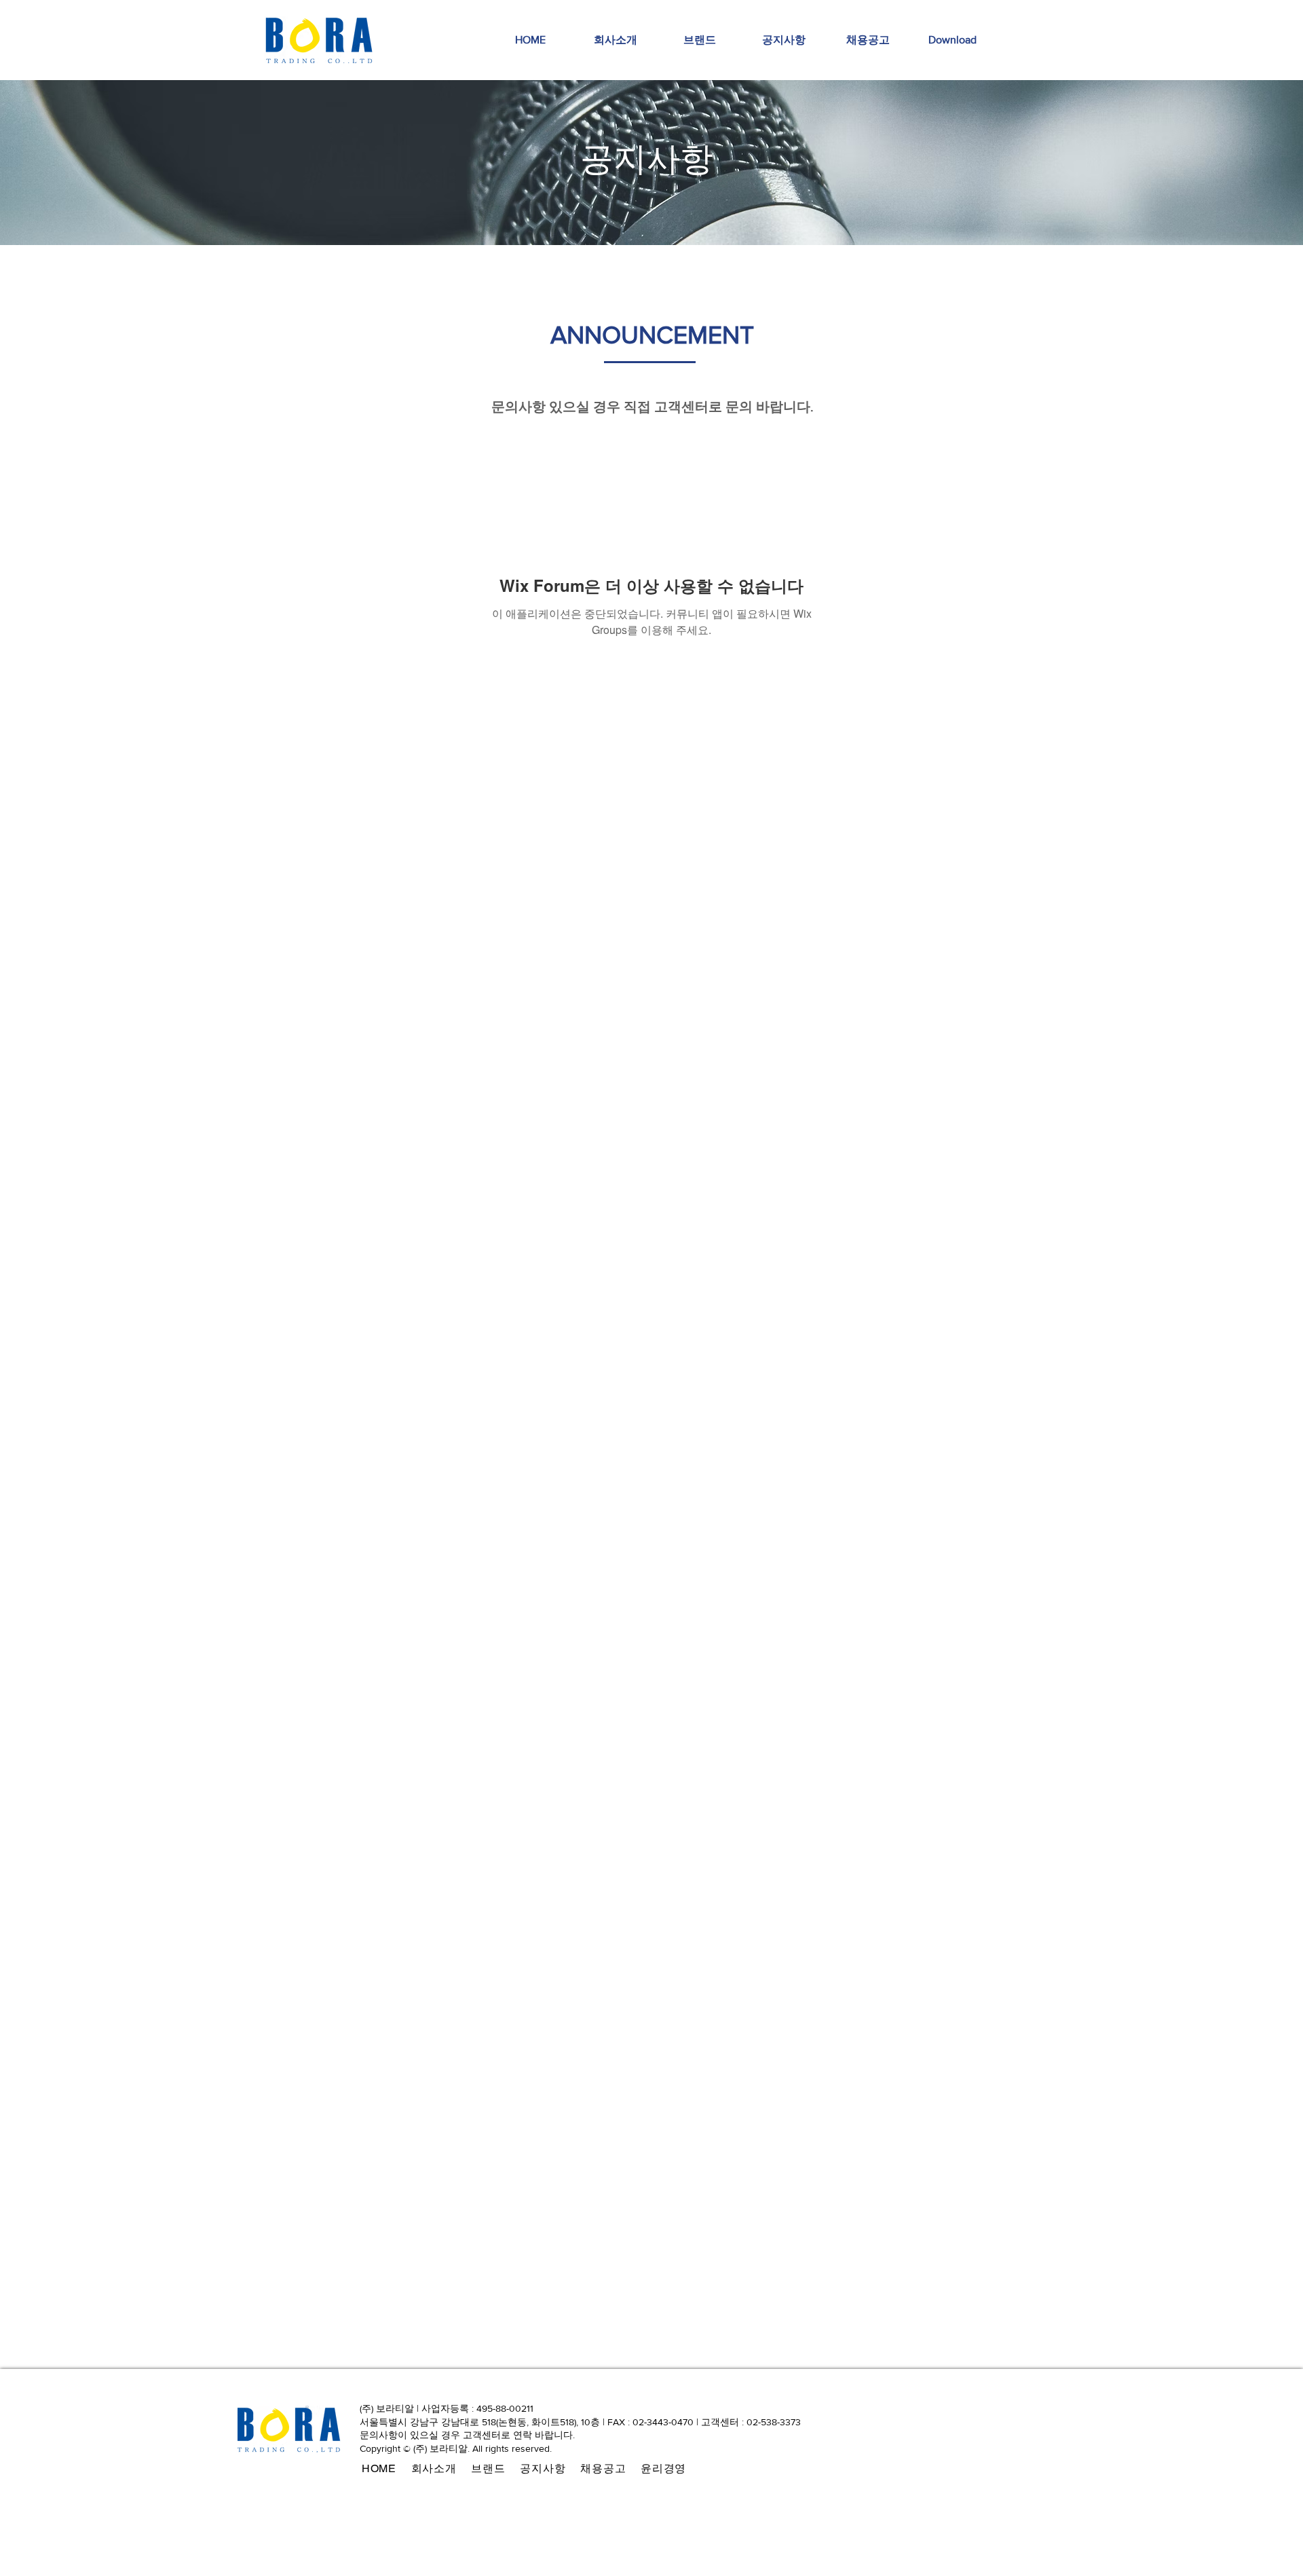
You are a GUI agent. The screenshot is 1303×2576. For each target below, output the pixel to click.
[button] (952, 40)
